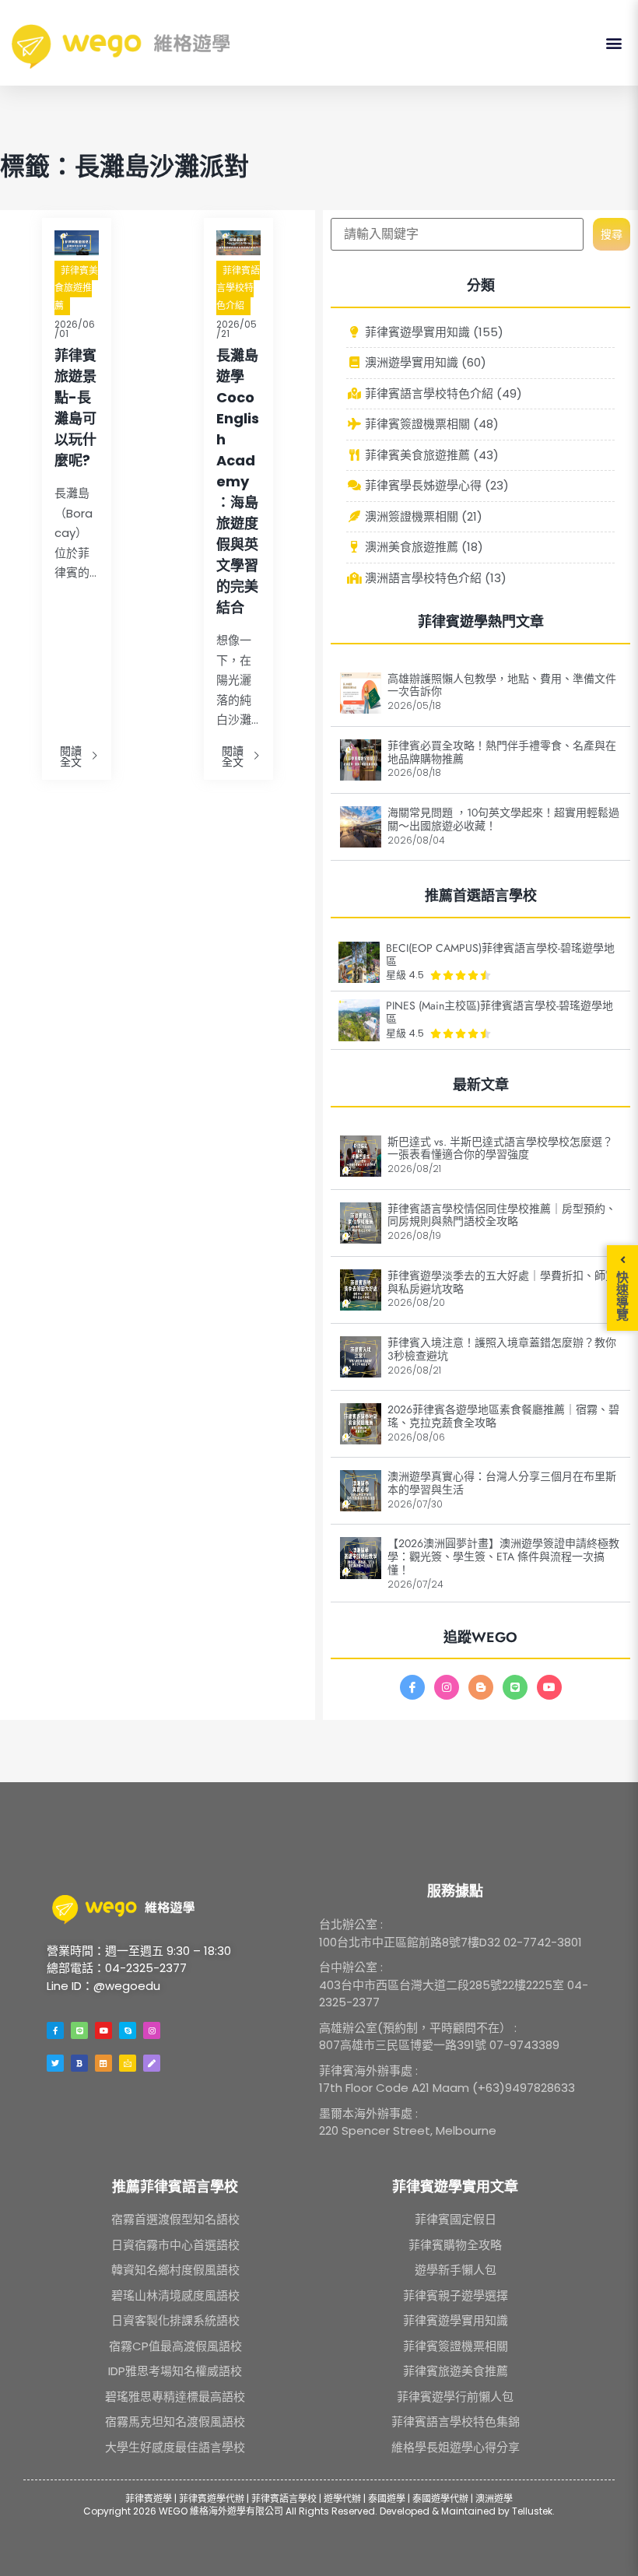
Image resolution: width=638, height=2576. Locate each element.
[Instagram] (447, 1687)
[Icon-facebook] (412, 1687)
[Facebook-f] (55, 2030)
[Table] (103, 2063)
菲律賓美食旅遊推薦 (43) (430, 455)
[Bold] (79, 2063)
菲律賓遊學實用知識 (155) (433, 332)
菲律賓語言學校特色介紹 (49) (442, 393)
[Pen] (152, 2063)
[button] (613, 43)
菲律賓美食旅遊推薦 (76, 288)
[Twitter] (55, 2063)
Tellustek (532, 2511)
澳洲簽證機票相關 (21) (422, 516)
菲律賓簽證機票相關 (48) (430, 424)
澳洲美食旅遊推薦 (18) (422, 547)
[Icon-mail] (128, 2063)
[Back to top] (606, 2544)
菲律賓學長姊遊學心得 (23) (435, 485)
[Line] (515, 1687)
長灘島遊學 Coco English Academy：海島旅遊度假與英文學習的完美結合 (238, 481)
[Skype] (128, 2030)
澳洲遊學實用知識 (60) (424, 362)
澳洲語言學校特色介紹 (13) (434, 578)
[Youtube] (549, 1687)
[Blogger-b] (481, 1687)
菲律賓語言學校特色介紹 (238, 288)
